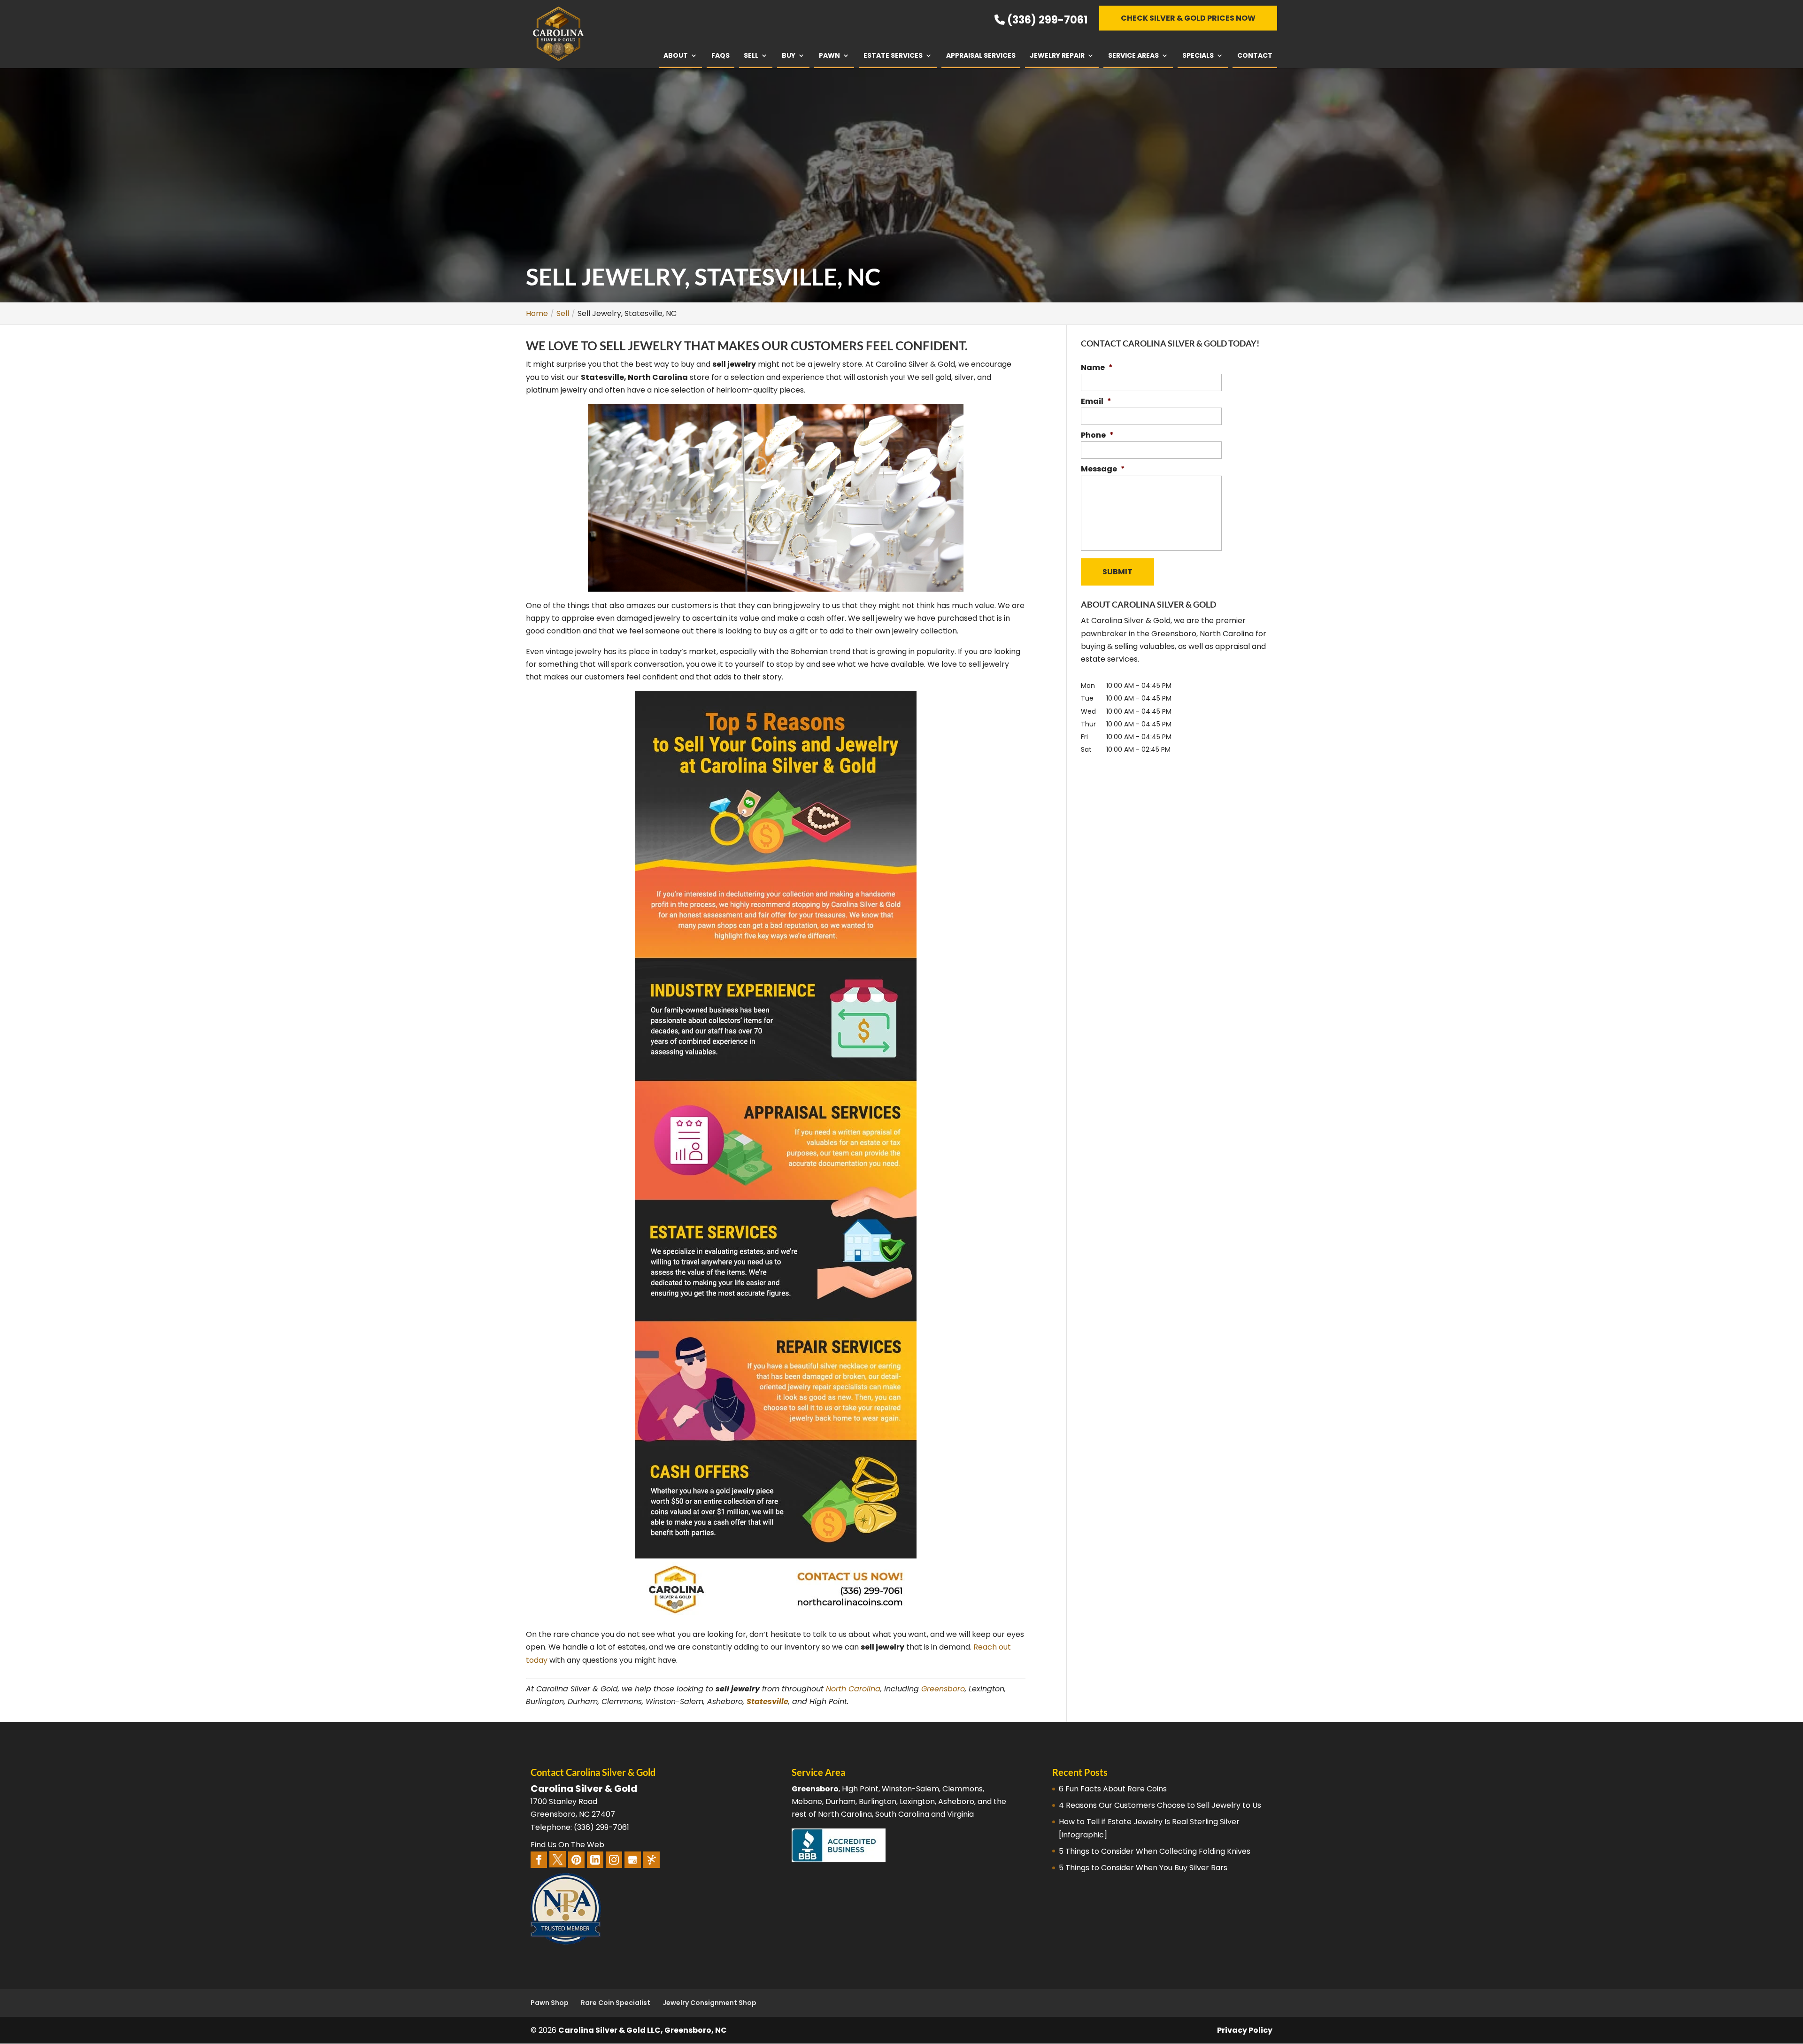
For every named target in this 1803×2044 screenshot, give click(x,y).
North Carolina (853, 1689)
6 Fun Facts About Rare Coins (1113, 1789)
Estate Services (893, 55)
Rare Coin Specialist (616, 2003)
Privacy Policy (1245, 2030)
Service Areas (1133, 55)
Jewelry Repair (1057, 55)
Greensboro (943, 1689)
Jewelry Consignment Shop (709, 2003)
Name (1097, 368)
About (676, 55)
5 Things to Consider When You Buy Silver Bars (1143, 1868)
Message (1103, 469)
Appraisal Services (981, 55)
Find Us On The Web (567, 1845)
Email (1096, 402)
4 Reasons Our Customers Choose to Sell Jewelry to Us (1160, 1805)
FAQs (720, 55)
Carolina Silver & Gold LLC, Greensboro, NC (643, 2030)
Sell (751, 55)
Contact (1255, 55)
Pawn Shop (550, 2003)
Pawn (829, 55)
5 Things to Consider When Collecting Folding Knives (1155, 1851)
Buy (789, 55)
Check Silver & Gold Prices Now (1188, 18)
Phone (1097, 436)
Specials (1198, 55)
